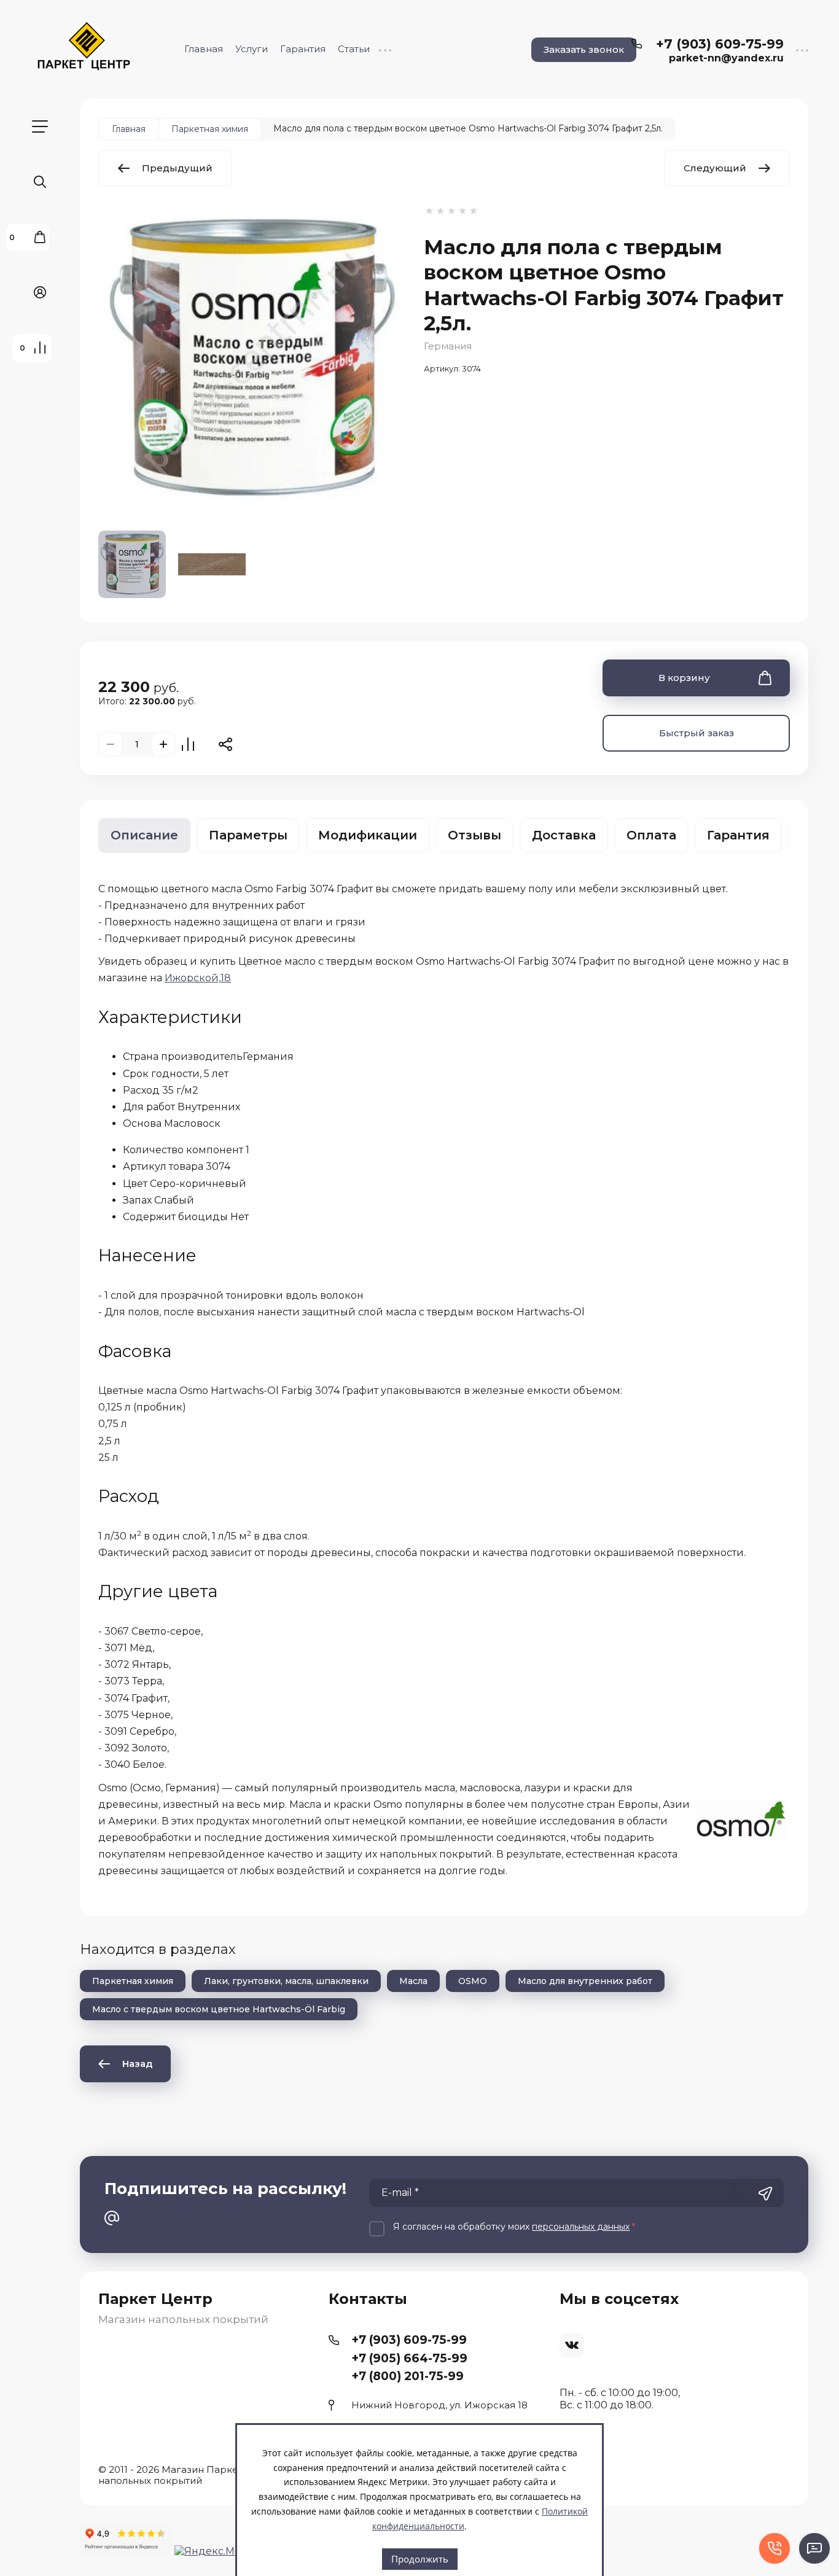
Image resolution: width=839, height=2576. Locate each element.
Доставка (564, 835)
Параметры (248, 835)
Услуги (252, 49)
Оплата (651, 835)
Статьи (354, 49)
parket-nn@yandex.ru (726, 58)
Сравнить (188, 744)
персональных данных (581, 2227)
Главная (204, 49)
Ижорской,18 (198, 978)
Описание (144, 835)
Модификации (368, 835)
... (385, 49)
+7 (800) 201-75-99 (408, 2376)
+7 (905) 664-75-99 (409, 2358)
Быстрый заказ (697, 733)
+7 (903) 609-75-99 (720, 44)
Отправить (765, 2194)
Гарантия (303, 49)
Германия (448, 346)
